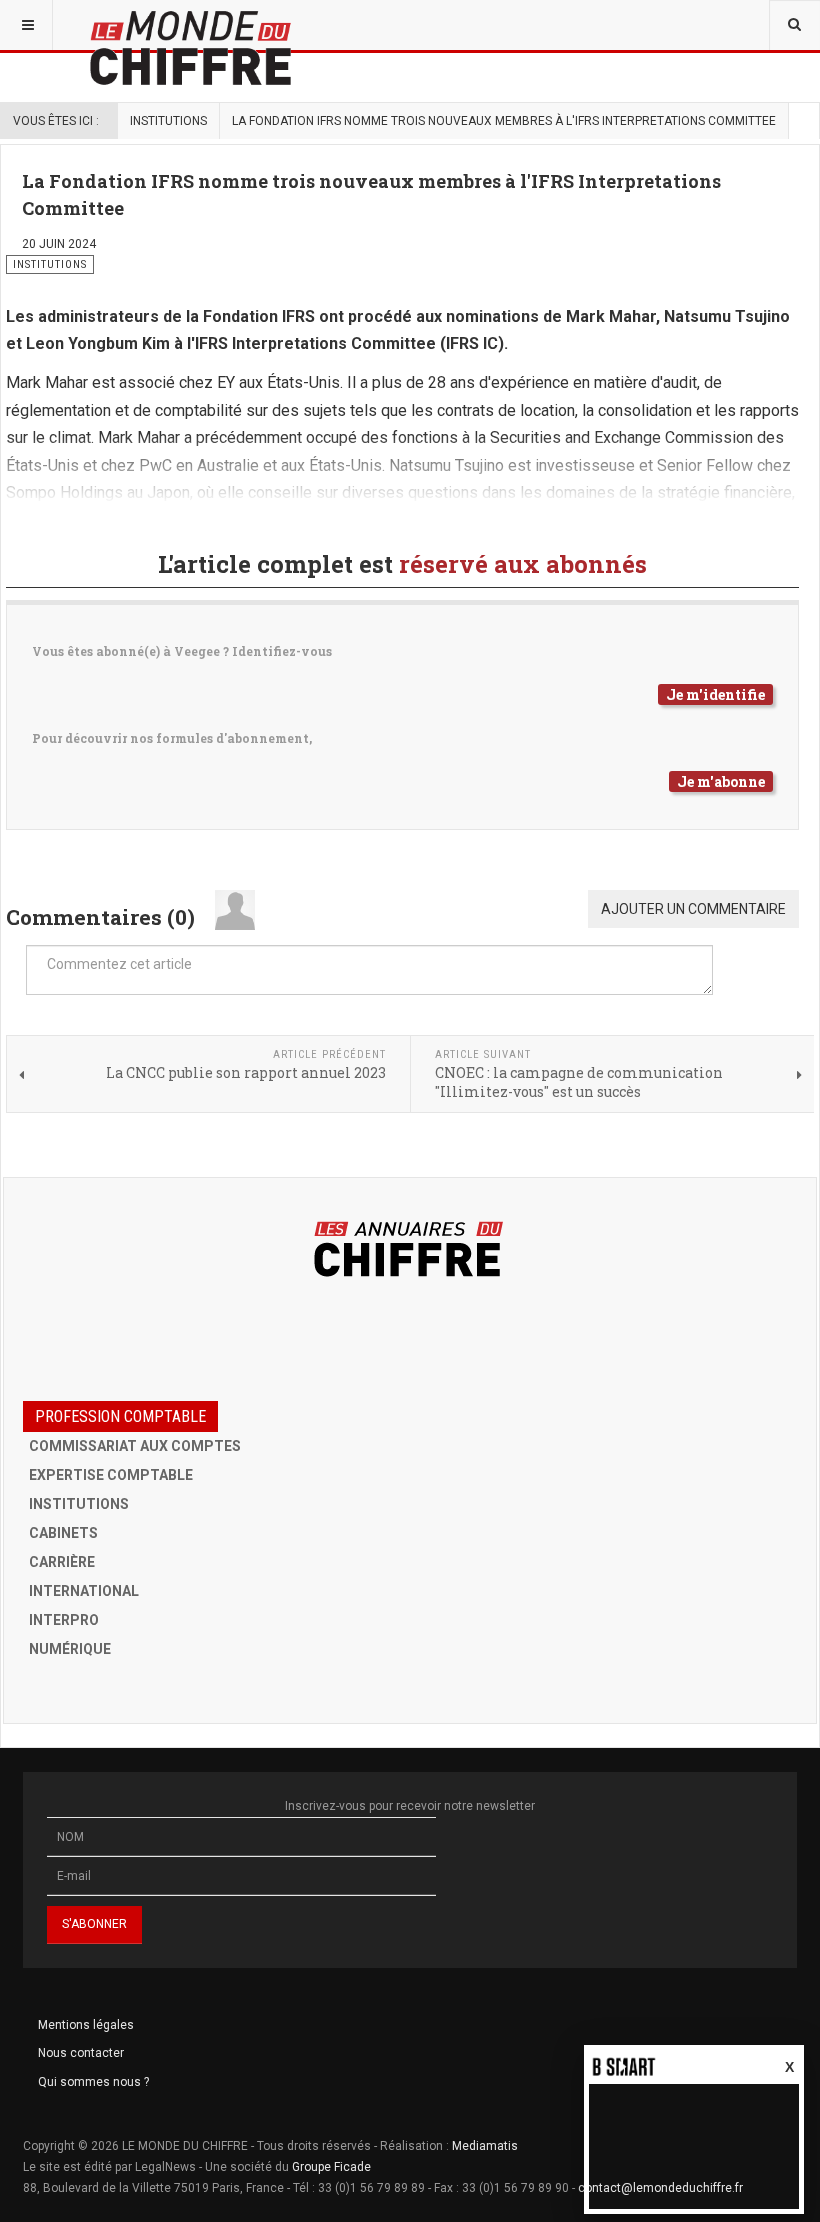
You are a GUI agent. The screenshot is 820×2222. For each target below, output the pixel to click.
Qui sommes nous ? (93, 2082)
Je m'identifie (715, 694)
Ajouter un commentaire (693, 909)
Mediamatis (485, 2146)
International (84, 1591)
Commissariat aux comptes (135, 1446)
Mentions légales (86, 2025)
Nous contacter (81, 2053)
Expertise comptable (111, 1475)
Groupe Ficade (331, 2167)
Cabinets (63, 1533)
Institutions (168, 121)
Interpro (64, 1620)
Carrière (62, 1562)
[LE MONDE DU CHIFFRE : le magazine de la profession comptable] (265, 25)
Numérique (70, 1649)
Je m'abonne (721, 781)
